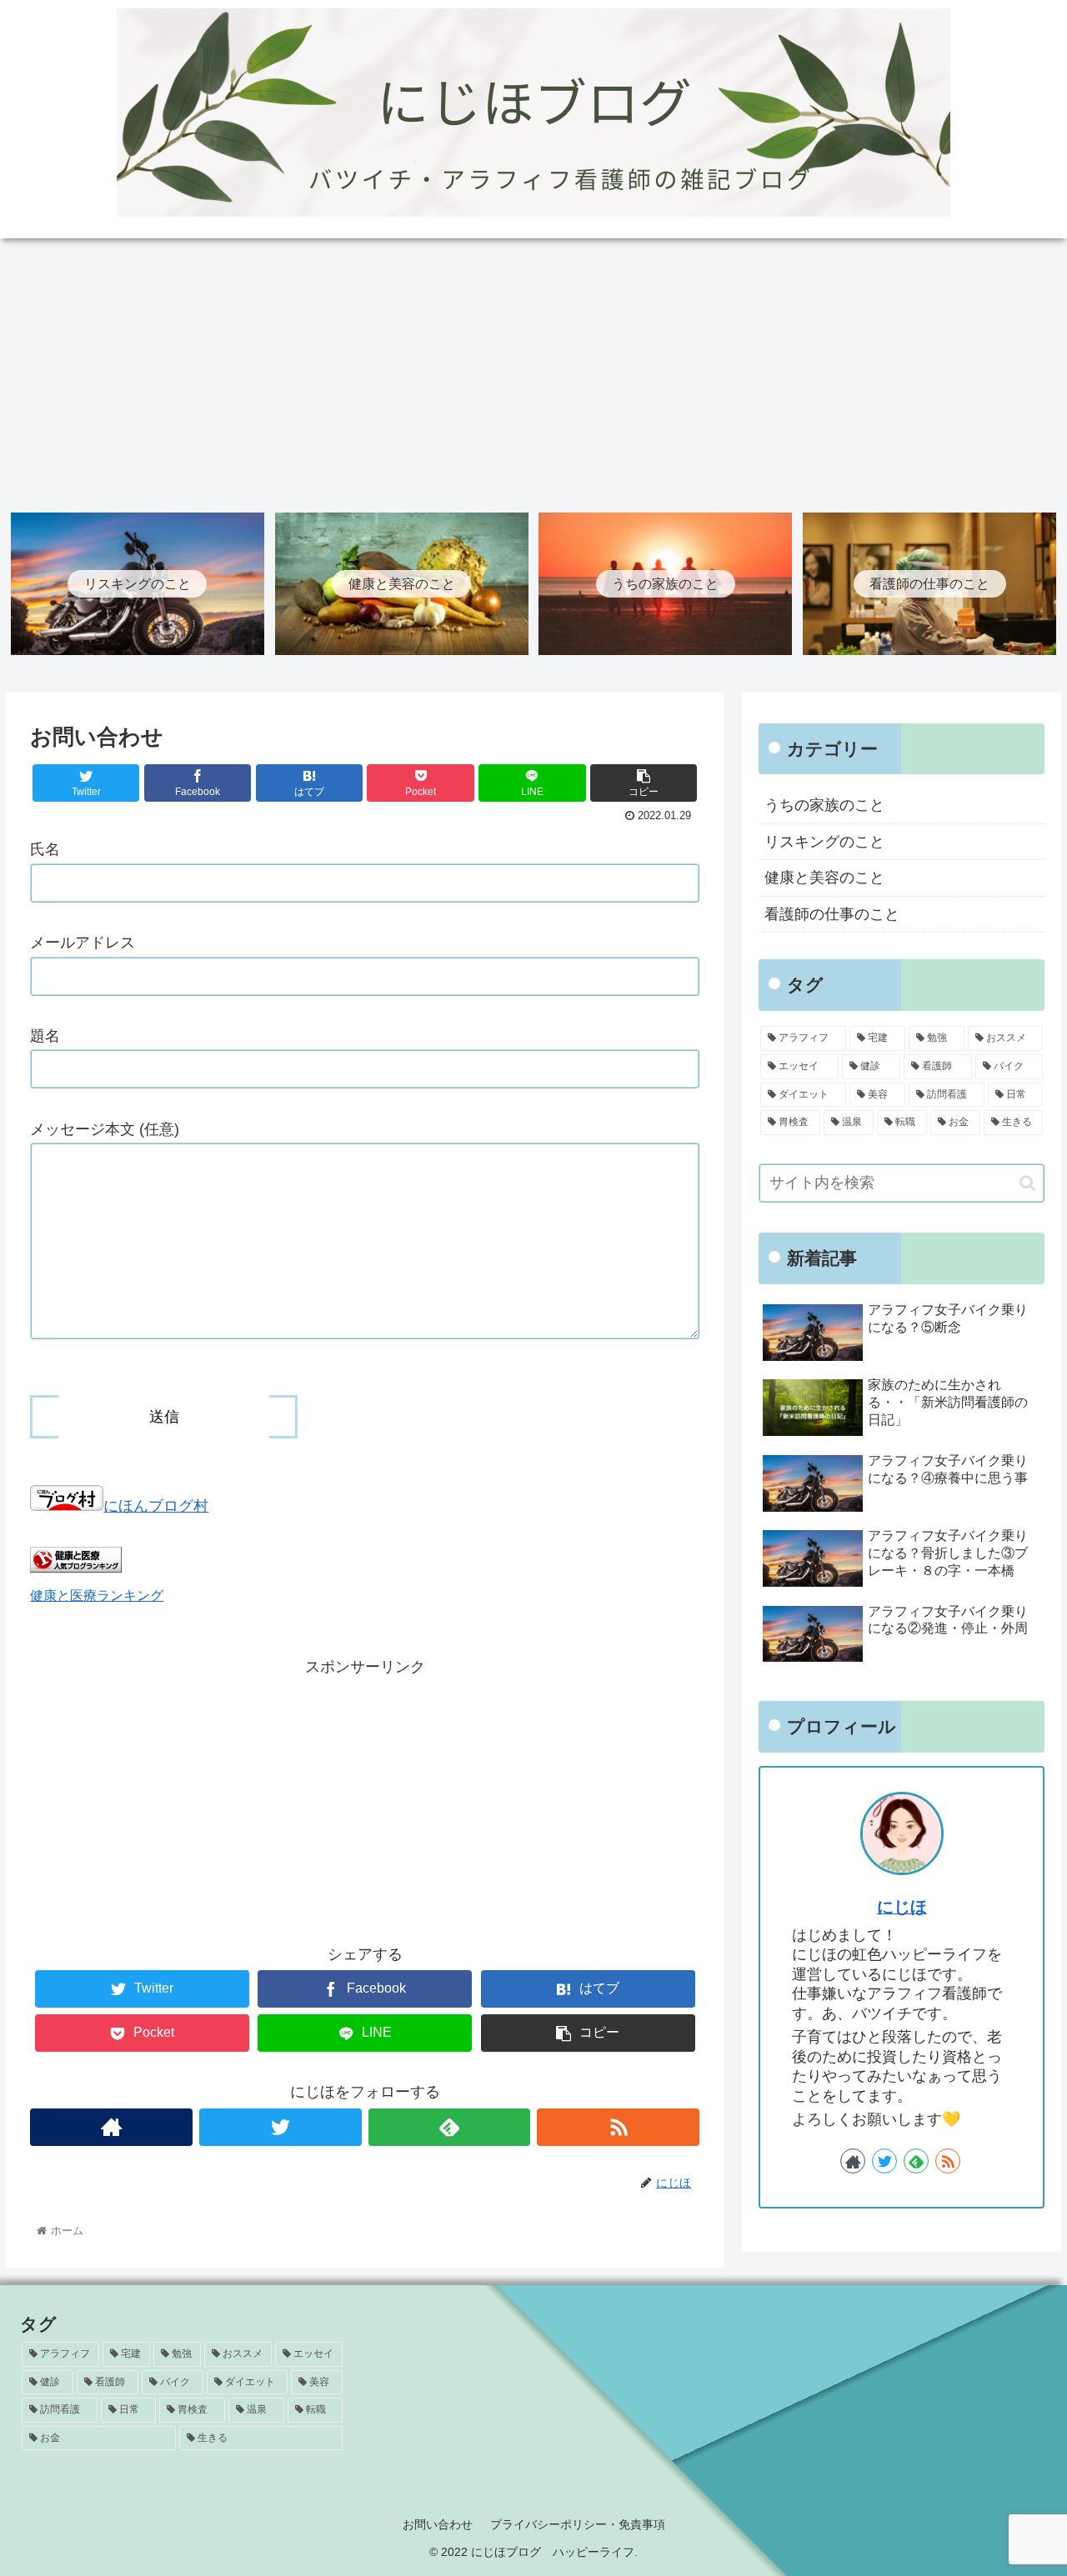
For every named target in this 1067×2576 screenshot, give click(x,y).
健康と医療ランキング (97, 1595)
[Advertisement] (533, 370)
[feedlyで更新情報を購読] (450, 2127)
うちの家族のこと (824, 805)
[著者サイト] (111, 2127)
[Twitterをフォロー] (281, 2127)
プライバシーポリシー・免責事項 (578, 2524)
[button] (1027, 1183)
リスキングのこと (824, 842)
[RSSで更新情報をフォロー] (618, 2127)
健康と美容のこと (824, 878)
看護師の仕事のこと (832, 914)
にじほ (902, 1907)
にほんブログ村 (156, 1506)
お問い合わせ (438, 2524)
